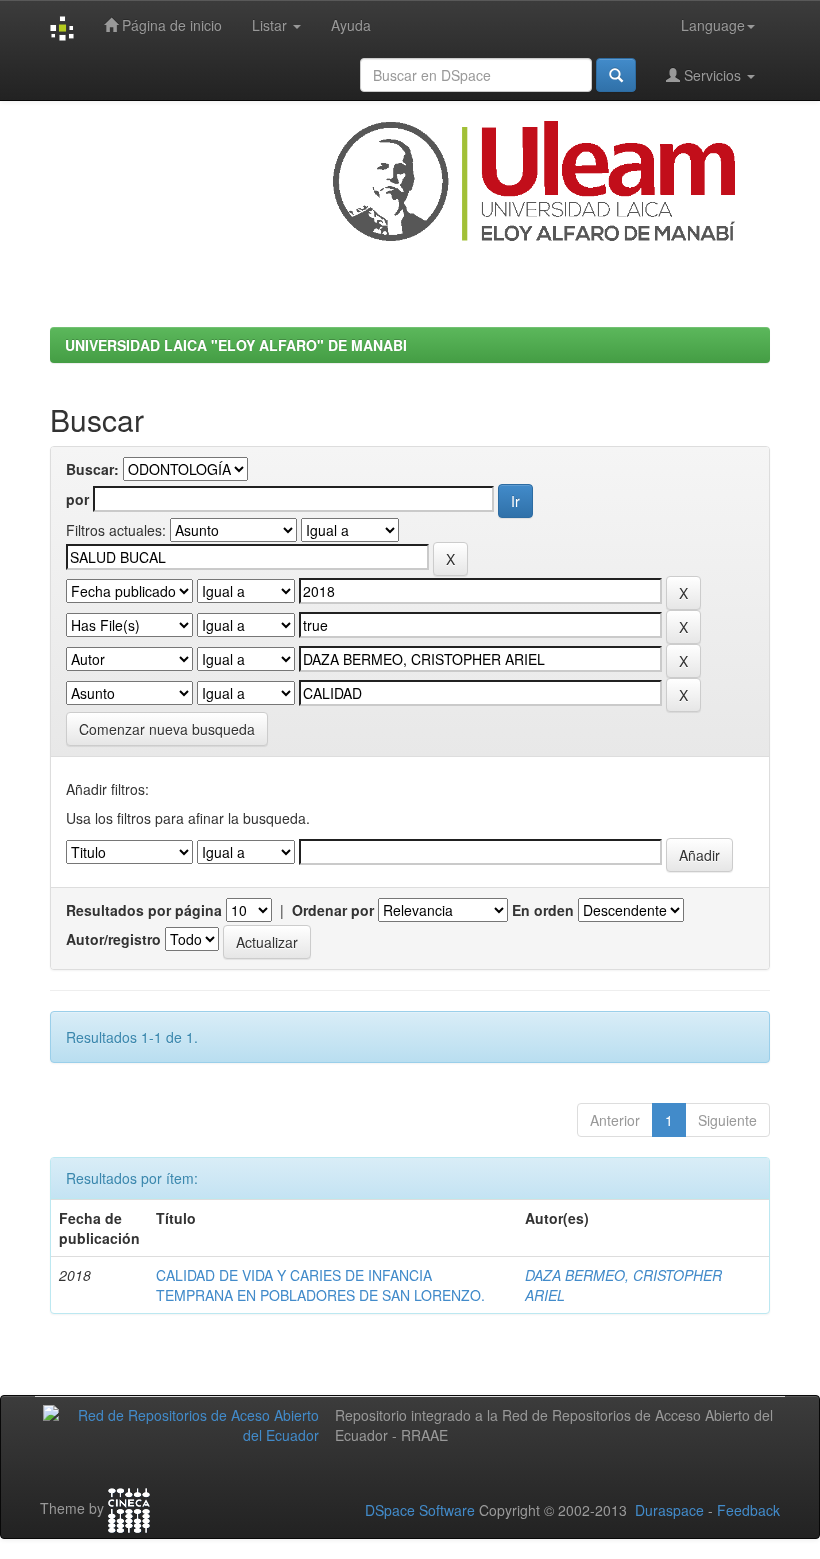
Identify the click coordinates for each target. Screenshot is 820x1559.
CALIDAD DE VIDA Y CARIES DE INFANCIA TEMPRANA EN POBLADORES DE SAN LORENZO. (320, 1285)
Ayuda (351, 25)
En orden (543, 910)
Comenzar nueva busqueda (167, 729)
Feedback (748, 1510)
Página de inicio (170, 25)
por (77, 499)
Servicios (712, 75)
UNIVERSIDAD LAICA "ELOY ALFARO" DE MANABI (236, 345)
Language (713, 25)
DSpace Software (420, 1510)
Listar (271, 25)
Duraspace (669, 1510)
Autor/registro (113, 939)
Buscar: (92, 469)
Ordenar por (333, 910)
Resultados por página (144, 910)
